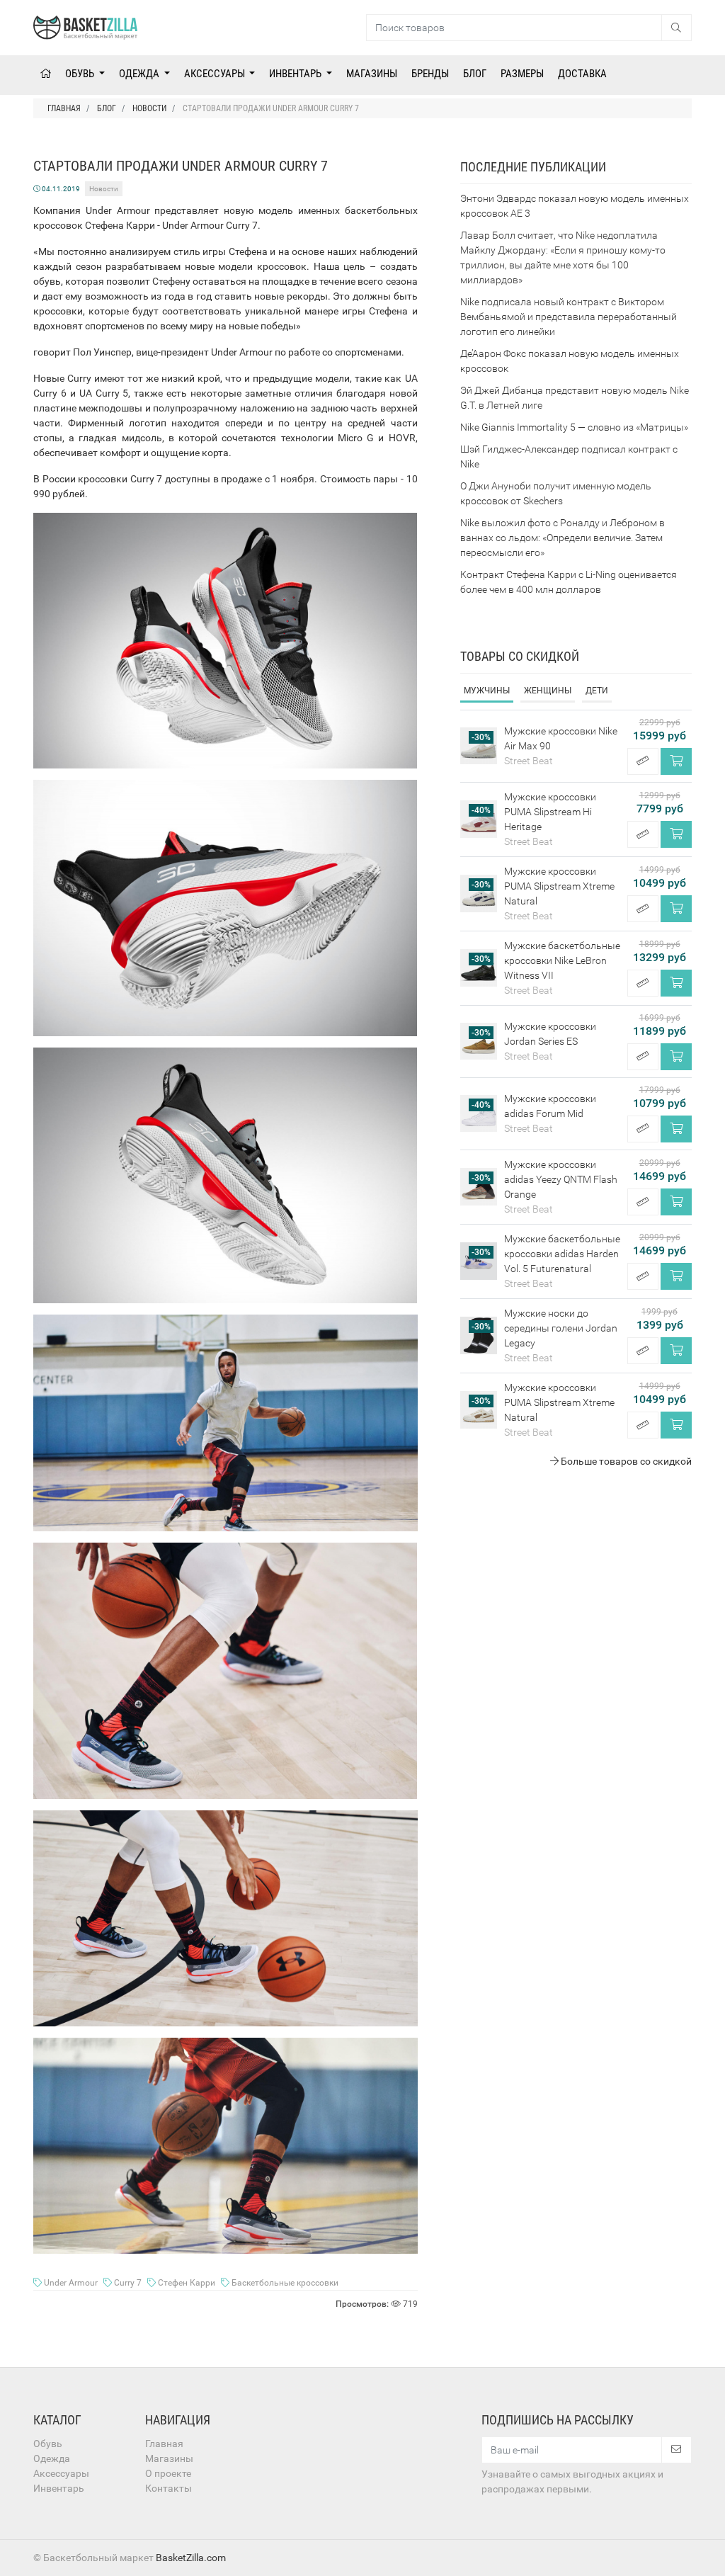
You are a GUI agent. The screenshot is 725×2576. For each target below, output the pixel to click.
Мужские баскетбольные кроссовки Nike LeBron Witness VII (562, 960)
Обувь (81, 74)
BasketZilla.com (191, 2558)
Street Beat (529, 761)
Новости (104, 189)
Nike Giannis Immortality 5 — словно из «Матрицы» (574, 427)
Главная (164, 2444)
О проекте (168, 2473)
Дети (597, 691)
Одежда (140, 74)
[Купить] (676, 761)
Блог (475, 74)
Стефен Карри (187, 2283)
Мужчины (487, 691)
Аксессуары (216, 74)
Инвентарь (296, 74)
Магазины (372, 74)
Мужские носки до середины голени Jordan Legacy (561, 1328)
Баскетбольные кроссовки (284, 2283)
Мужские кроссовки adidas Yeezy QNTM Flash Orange (561, 1179)
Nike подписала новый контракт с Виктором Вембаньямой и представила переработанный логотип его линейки (569, 317)
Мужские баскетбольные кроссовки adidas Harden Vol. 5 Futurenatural (562, 1254)
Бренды (430, 74)
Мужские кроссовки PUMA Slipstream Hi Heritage (550, 812)
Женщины (548, 691)
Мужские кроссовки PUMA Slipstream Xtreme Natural (559, 886)
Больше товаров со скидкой (625, 1461)
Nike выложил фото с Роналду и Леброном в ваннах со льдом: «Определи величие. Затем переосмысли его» (563, 538)
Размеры (522, 74)
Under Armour (71, 2283)
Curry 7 (128, 2283)
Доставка (582, 74)
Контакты (169, 2488)
